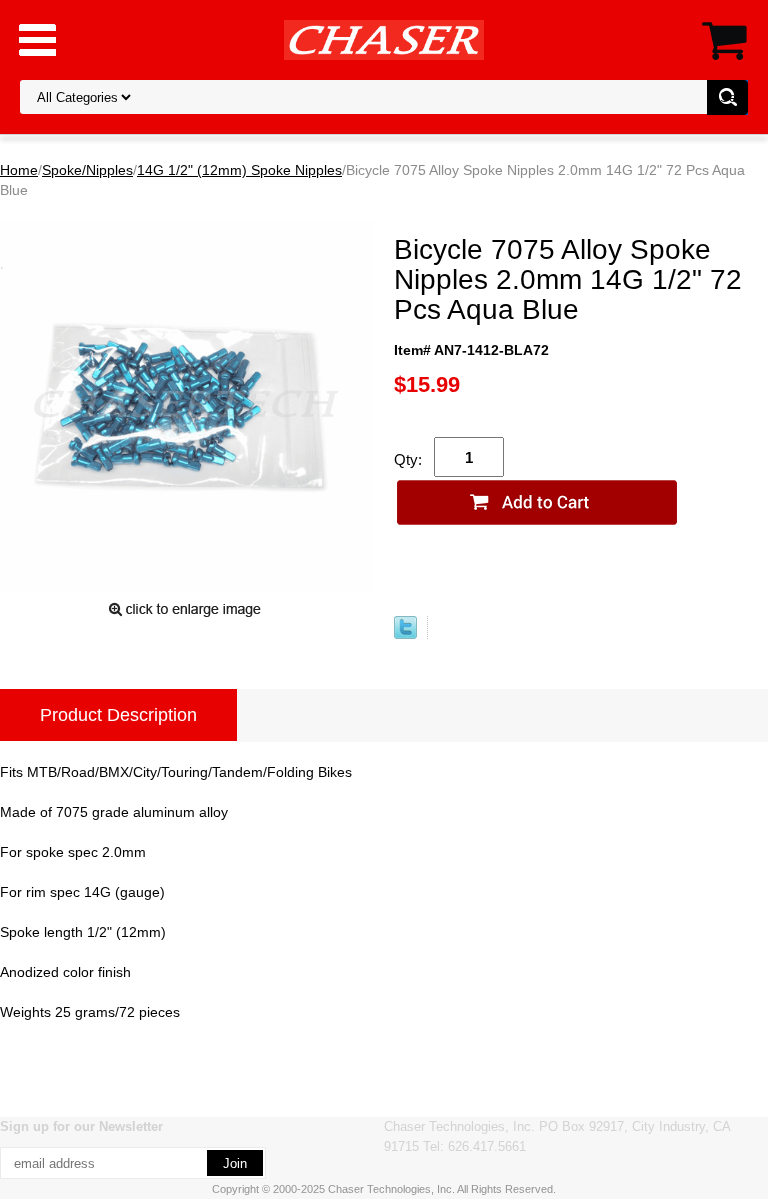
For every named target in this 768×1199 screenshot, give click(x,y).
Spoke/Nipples (87, 170)
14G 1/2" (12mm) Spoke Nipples (239, 170)
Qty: (408, 459)
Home (19, 170)
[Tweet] (405, 634)
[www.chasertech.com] (384, 39)
